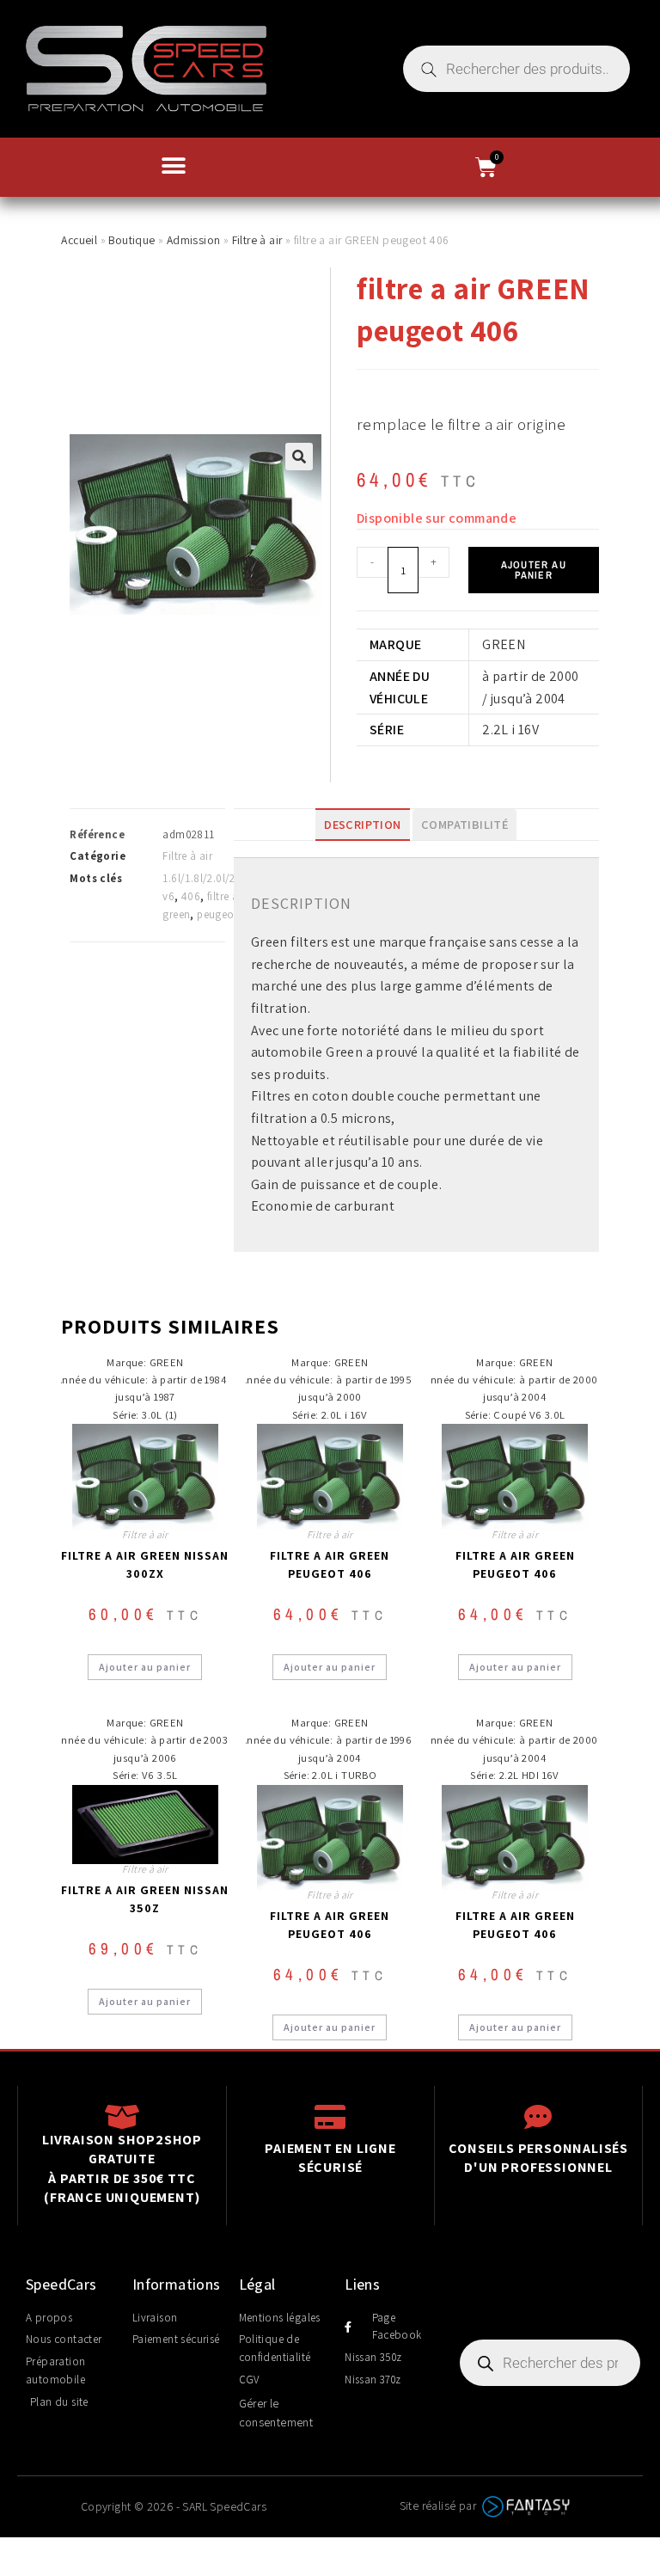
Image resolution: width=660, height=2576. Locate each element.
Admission (194, 240)
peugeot (217, 914)
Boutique (131, 240)
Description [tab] (362, 824)
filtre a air (231, 896)
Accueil (79, 240)
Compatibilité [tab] (464, 824)
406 (191, 896)
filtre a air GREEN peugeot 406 (330, 1564)
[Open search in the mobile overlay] (516, 69)
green (176, 914)
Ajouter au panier (534, 570)
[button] (174, 166)
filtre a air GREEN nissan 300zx (145, 1564)
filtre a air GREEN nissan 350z (145, 1899)
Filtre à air (257, 240)
